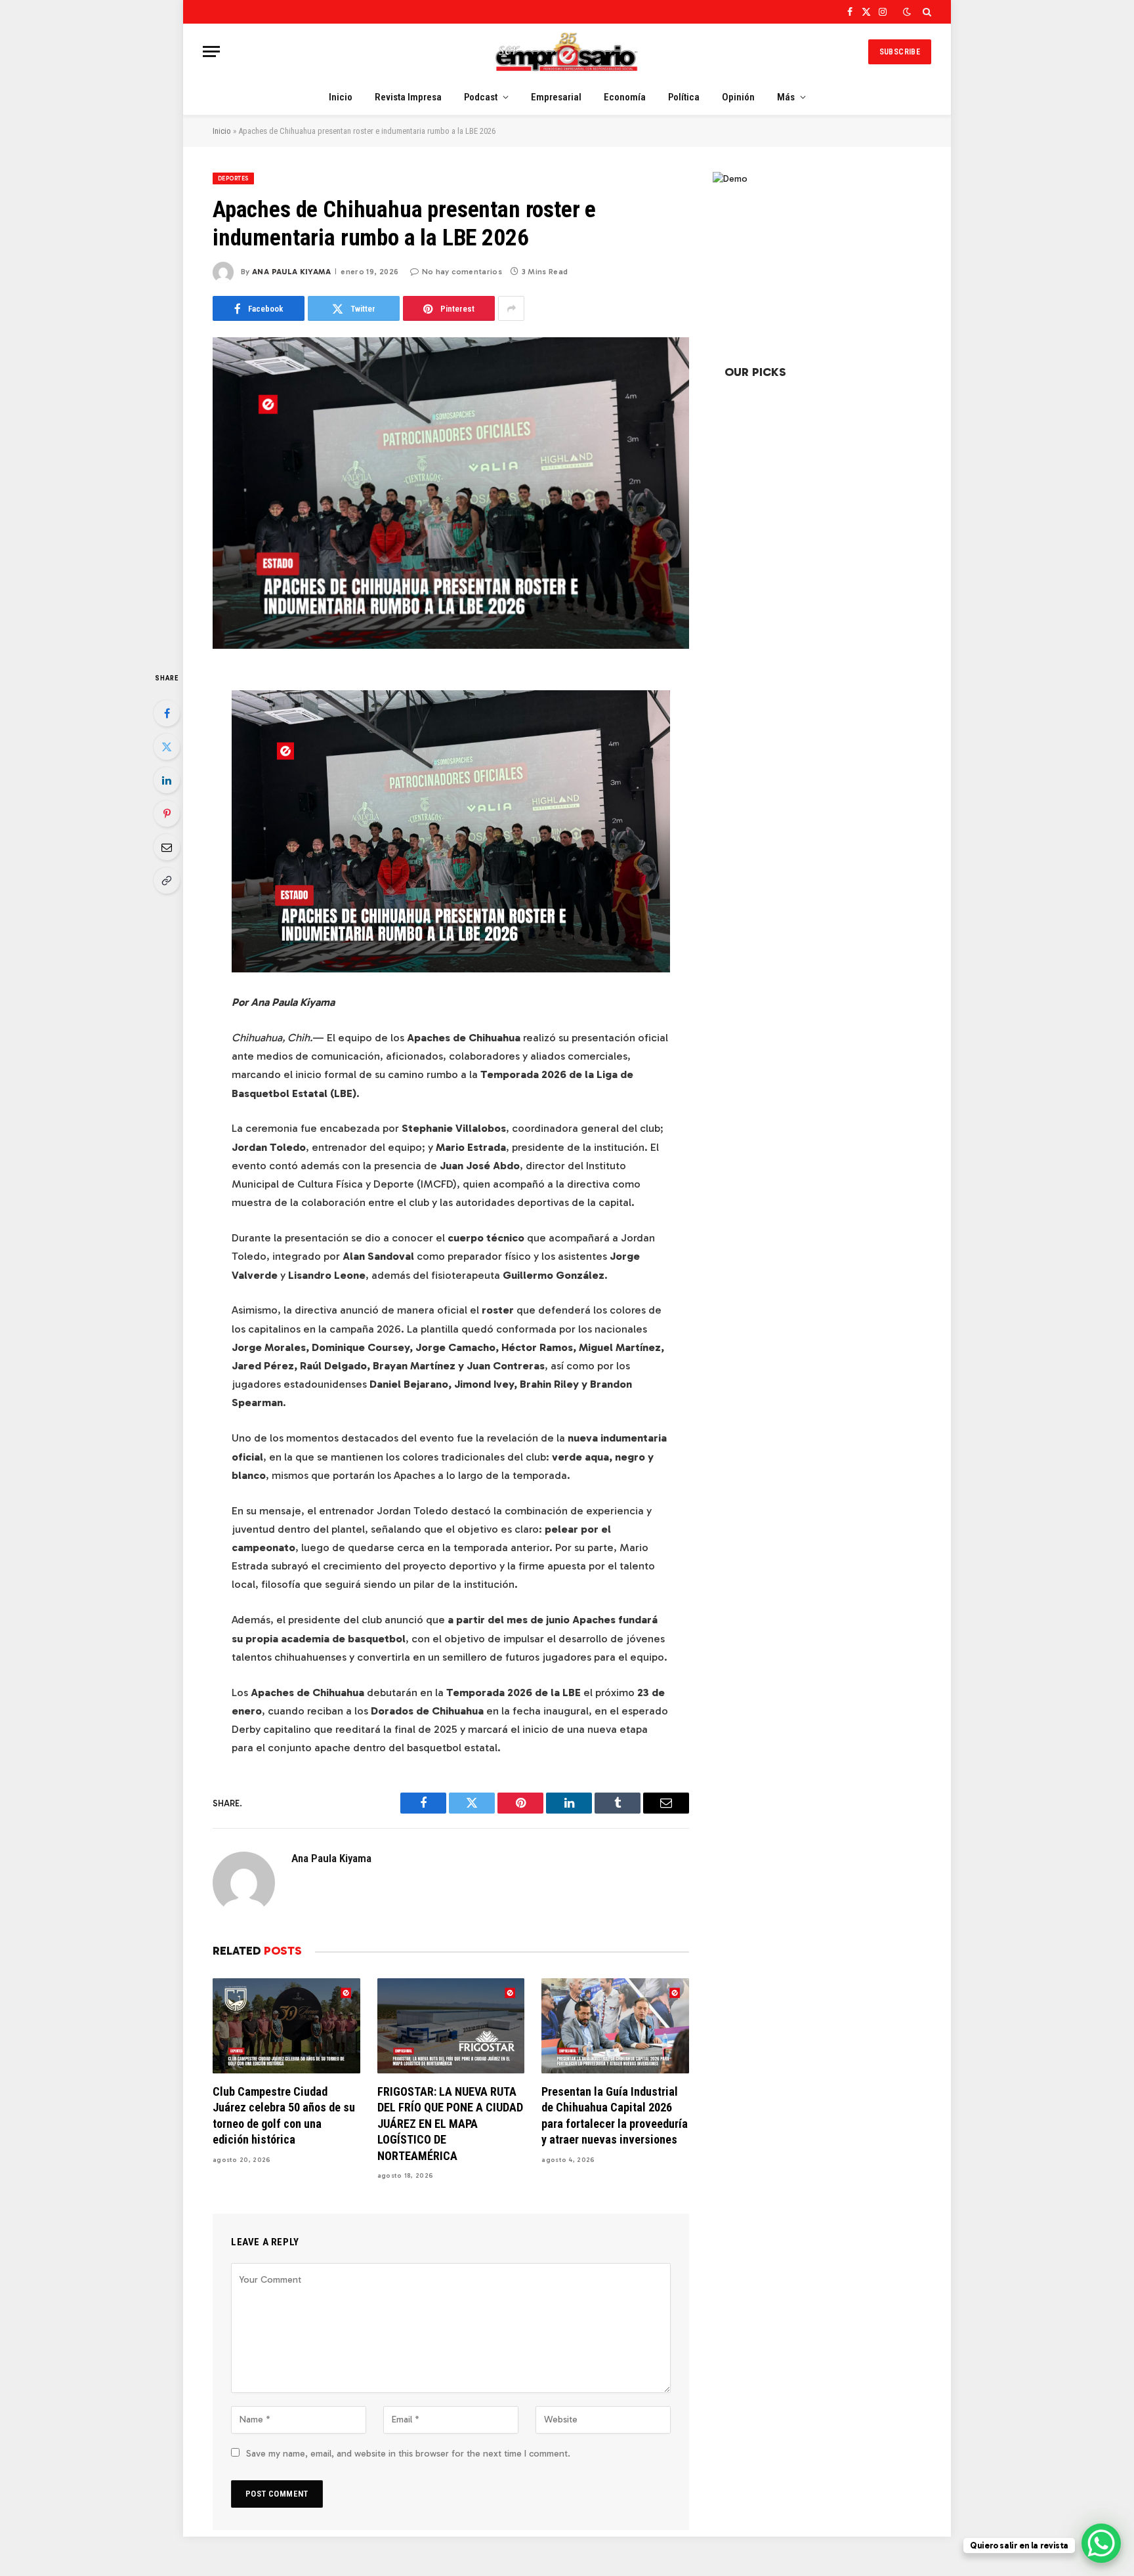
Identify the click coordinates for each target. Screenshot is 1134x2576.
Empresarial (556, 97)
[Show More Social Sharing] (511, 308)
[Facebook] (167, 713)
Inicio (341, 97)
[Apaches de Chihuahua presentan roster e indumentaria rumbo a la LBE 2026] (451, 493)
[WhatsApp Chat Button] (1101, 2543)
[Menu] (211, 52)
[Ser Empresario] (567, 52)
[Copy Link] (167, 881)
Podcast (481, 97)
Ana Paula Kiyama (291, 272)
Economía (625, 97)
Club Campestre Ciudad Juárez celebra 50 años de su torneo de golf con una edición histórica (284, 2115)
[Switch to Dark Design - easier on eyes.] (907, 12)
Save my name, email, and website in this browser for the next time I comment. (408, 2454)
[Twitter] (167, 747)
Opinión (738, 97)
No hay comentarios (462, 272)
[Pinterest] (167, 814)
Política (684, 97)
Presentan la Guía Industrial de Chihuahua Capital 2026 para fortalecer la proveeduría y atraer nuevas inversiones (615, 2115)
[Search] (926, 12)
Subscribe (900, 52)
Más (786, 97)
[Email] (167, 847)
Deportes (233, 178)
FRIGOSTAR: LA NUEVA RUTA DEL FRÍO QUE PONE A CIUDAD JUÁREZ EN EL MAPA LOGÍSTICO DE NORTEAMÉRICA (450, 2124)
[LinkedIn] (167, 780)
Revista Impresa (408, 97)
